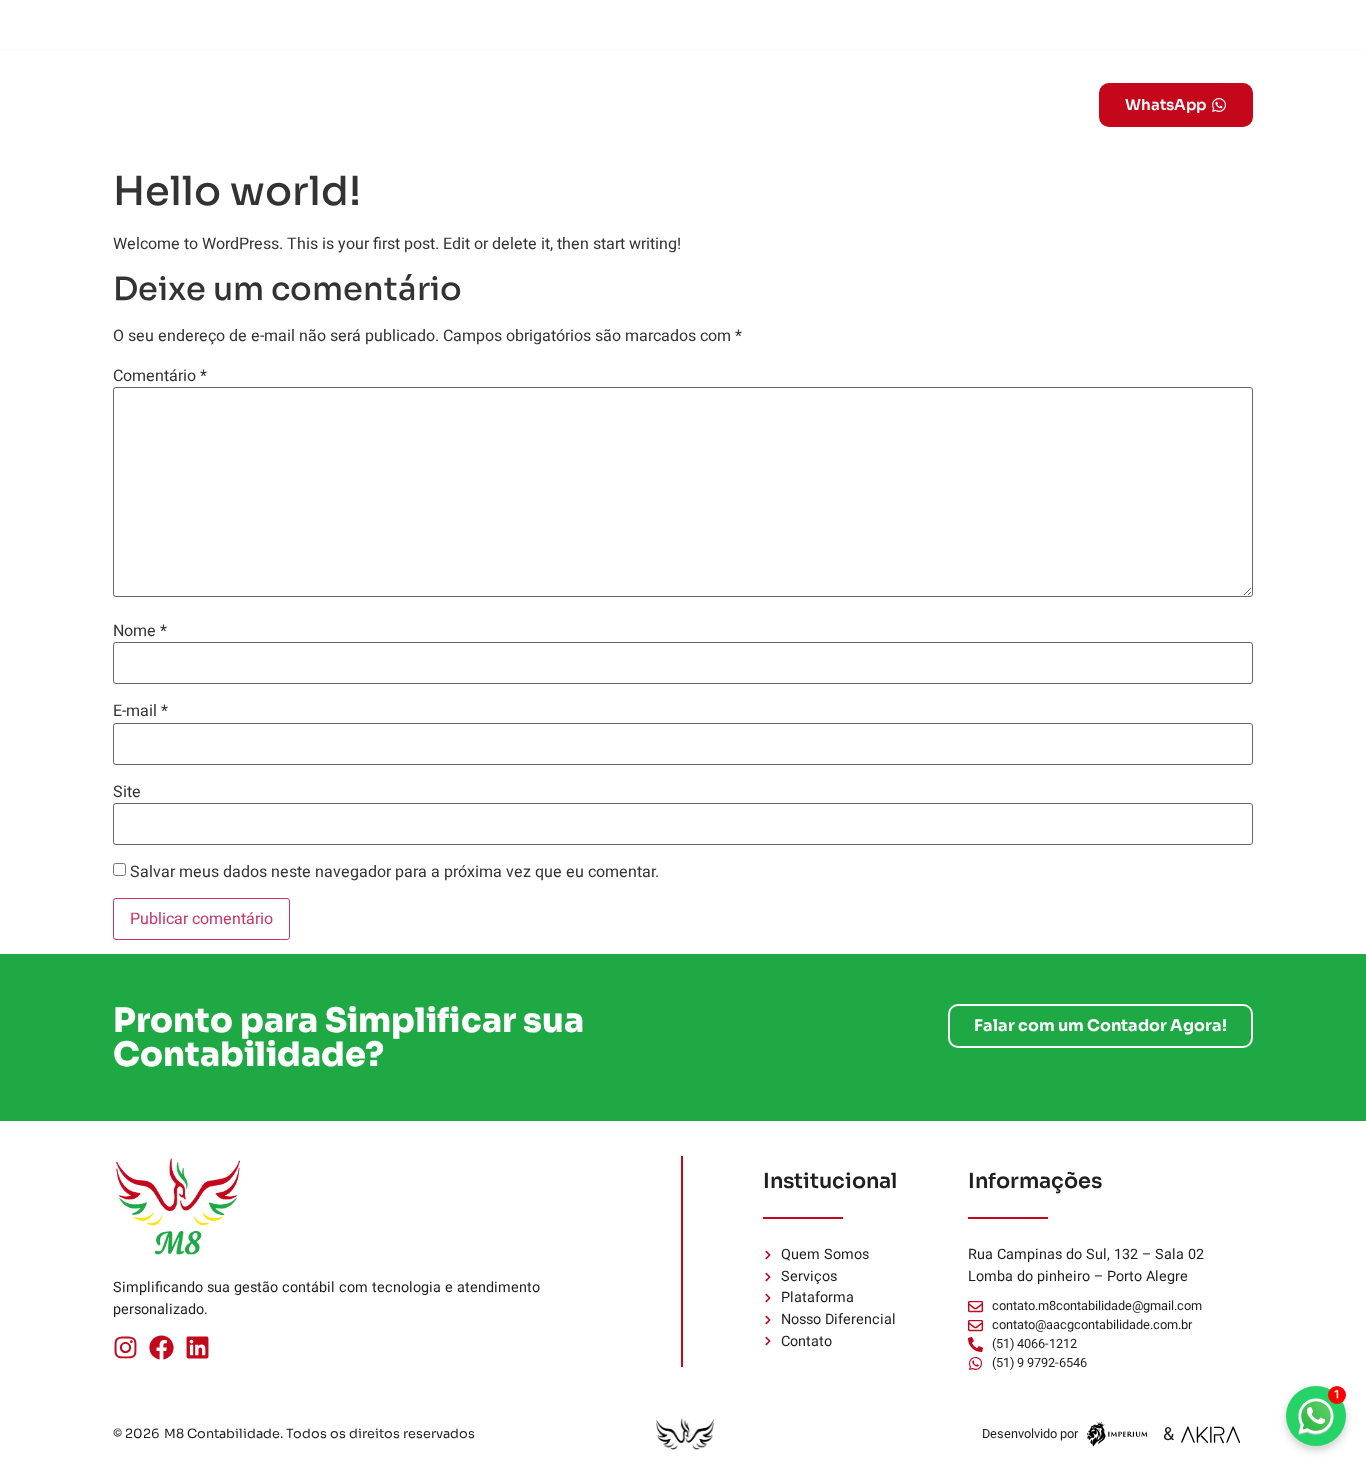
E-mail (140, 711)
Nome (140, 631)
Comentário (160, 376)
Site (127, 792)
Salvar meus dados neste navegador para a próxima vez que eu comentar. (394, 872)
